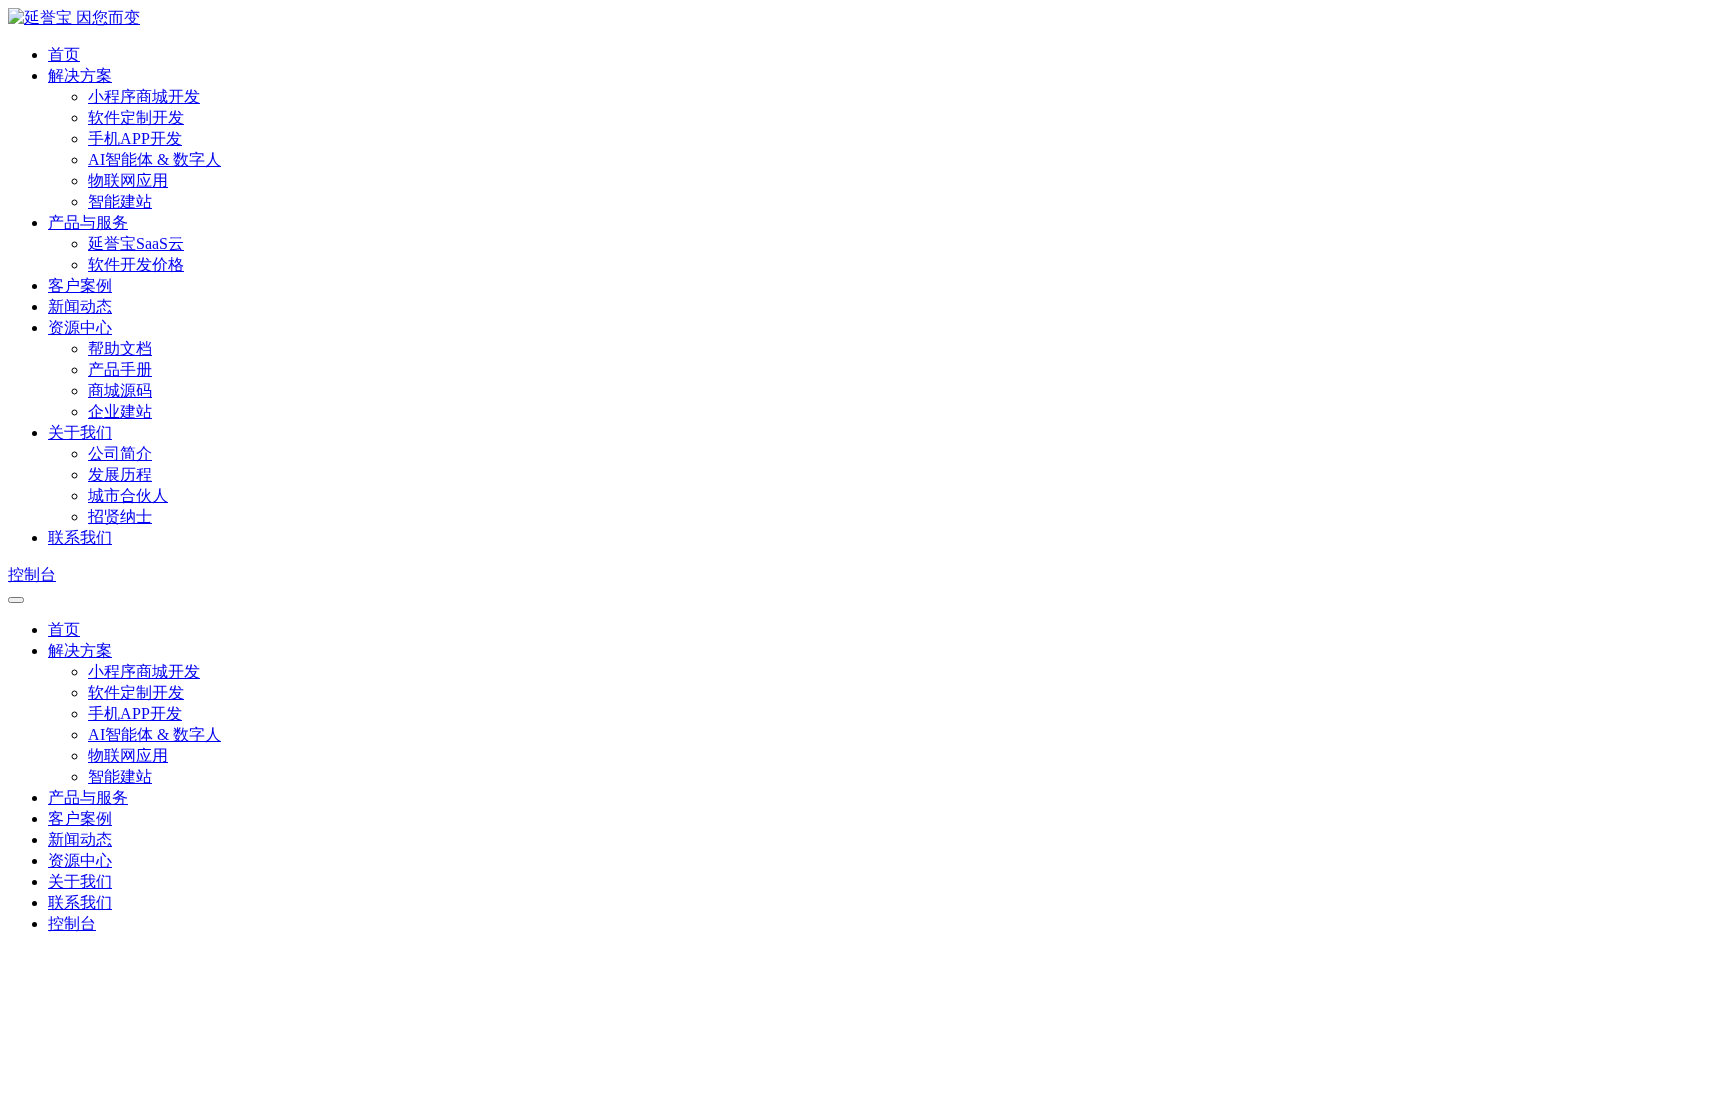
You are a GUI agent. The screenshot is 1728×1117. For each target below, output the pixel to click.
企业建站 (120, 411)
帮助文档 (120, 348)
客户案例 (80, 285)
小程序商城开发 (144, 96)
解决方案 (80, 75)
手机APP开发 (135, 138)
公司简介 (120, 453)
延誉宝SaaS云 (136, 243)
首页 (64, 54)
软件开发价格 (136, 264)
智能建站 (120, 201)
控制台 (32, 574)
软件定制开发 (136, 117)
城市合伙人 (128, 495)
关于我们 (80, 432)
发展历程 (120, 474)
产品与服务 (88, 222)
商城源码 (120, 390)
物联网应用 (128, 180)
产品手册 (120, 369)
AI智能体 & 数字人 (154, 159)
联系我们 (80, 537)
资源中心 (80, 327)
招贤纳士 (120, 516)
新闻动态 (80, 306)
